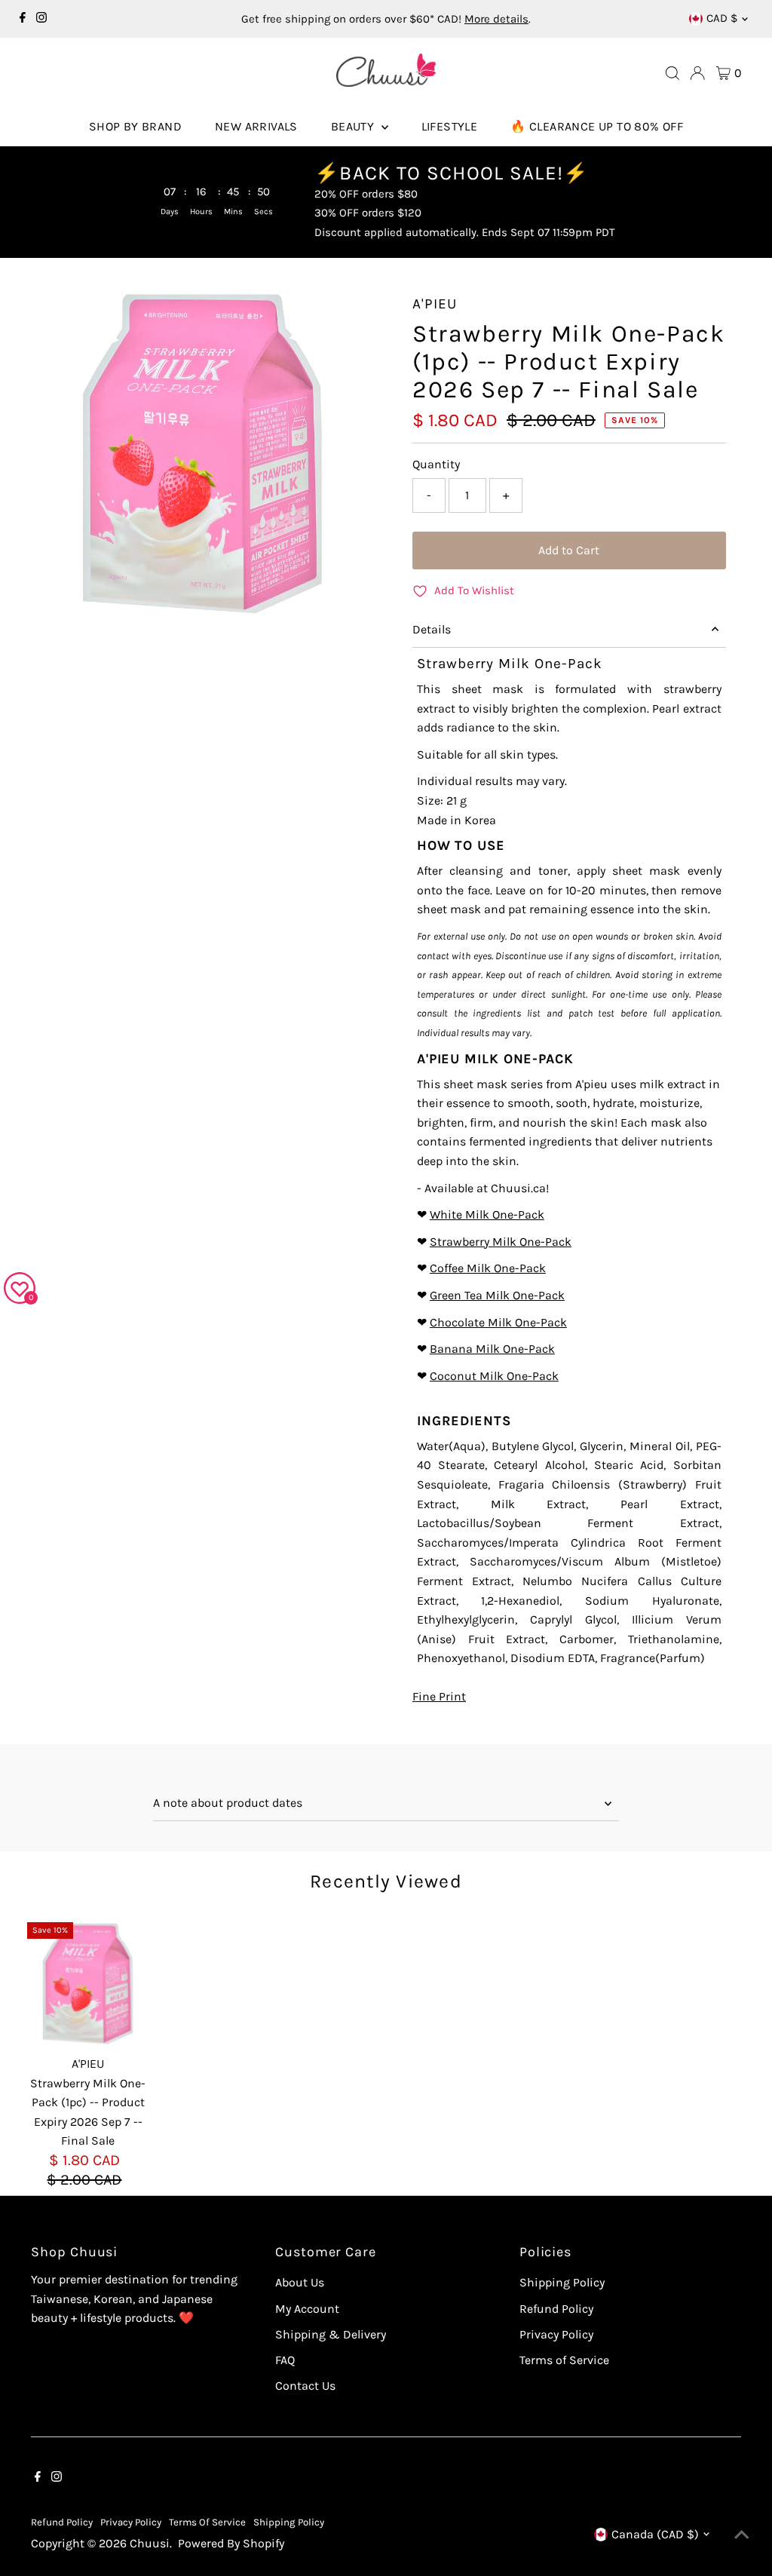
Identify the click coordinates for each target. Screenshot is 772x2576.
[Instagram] (41, 19)
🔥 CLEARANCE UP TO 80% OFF (597, 126)
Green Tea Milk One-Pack (497, 1295)
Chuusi (150, 2543)
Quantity (436, 464)
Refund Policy (556, 2309)
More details (496, 19)
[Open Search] (672, 73)
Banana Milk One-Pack (492, 1349)
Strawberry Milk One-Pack (501, 1242)
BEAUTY (354, 126)
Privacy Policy (556, 2334)
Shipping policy (289, 2522)
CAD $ (722, 18)
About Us (300, 2282)
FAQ (285, 2360)
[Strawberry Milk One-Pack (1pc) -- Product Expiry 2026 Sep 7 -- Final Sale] (89, 1984)
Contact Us (305, 2386)
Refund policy (62, 2522)
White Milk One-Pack (487, 1214)
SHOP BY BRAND (135, 126)
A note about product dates (228, 1803)
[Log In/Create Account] (697, 73)
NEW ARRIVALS (256, 126)
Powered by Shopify (231, 2543)
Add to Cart (569, 550)
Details (432, 629)
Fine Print (439, 1697)
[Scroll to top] (742, 2535)
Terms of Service (564, 2360)
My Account (307, 2309)
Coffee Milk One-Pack (488, 1268)
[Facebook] (23, 19)
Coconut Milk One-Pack (494, 1376)
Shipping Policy (562, 2282)
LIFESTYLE (450, 126)
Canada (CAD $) (655, 2534)
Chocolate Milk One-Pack (498, 1322)
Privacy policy (131, 2522)
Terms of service (207, 2522)
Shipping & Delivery (331, 2334)
